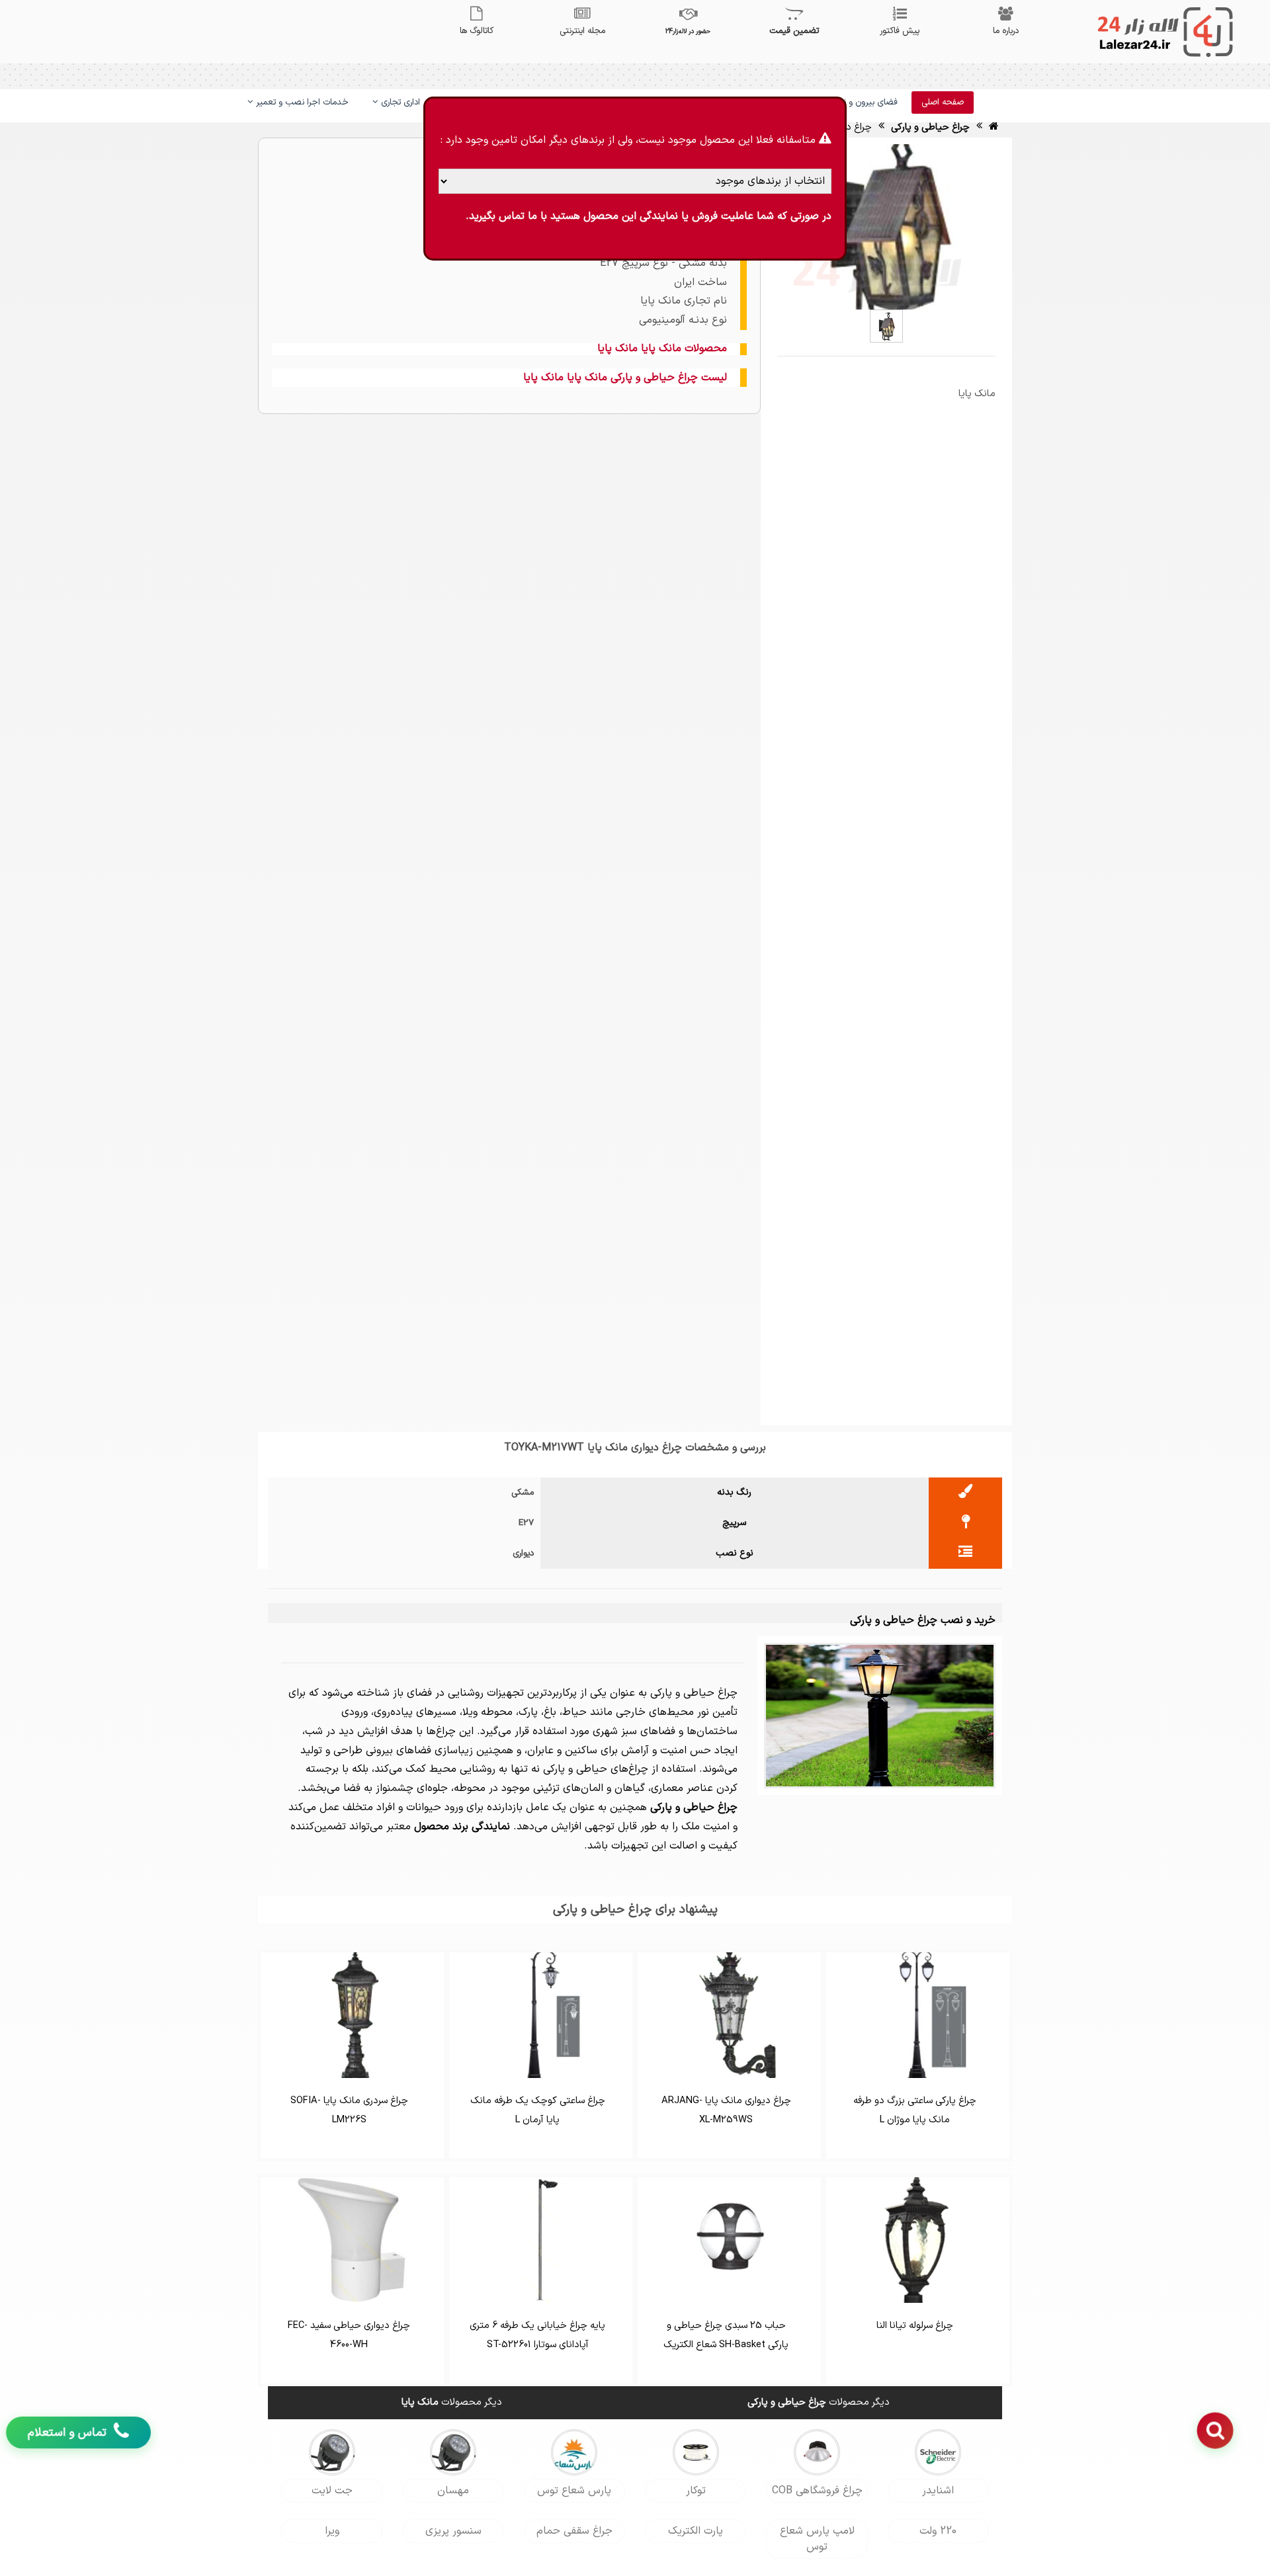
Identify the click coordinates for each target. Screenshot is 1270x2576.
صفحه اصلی (943, 103)
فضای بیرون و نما (866, 103)
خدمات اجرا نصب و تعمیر (301, 103)
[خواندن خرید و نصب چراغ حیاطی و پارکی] (880, 1715)
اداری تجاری (399, 103)
